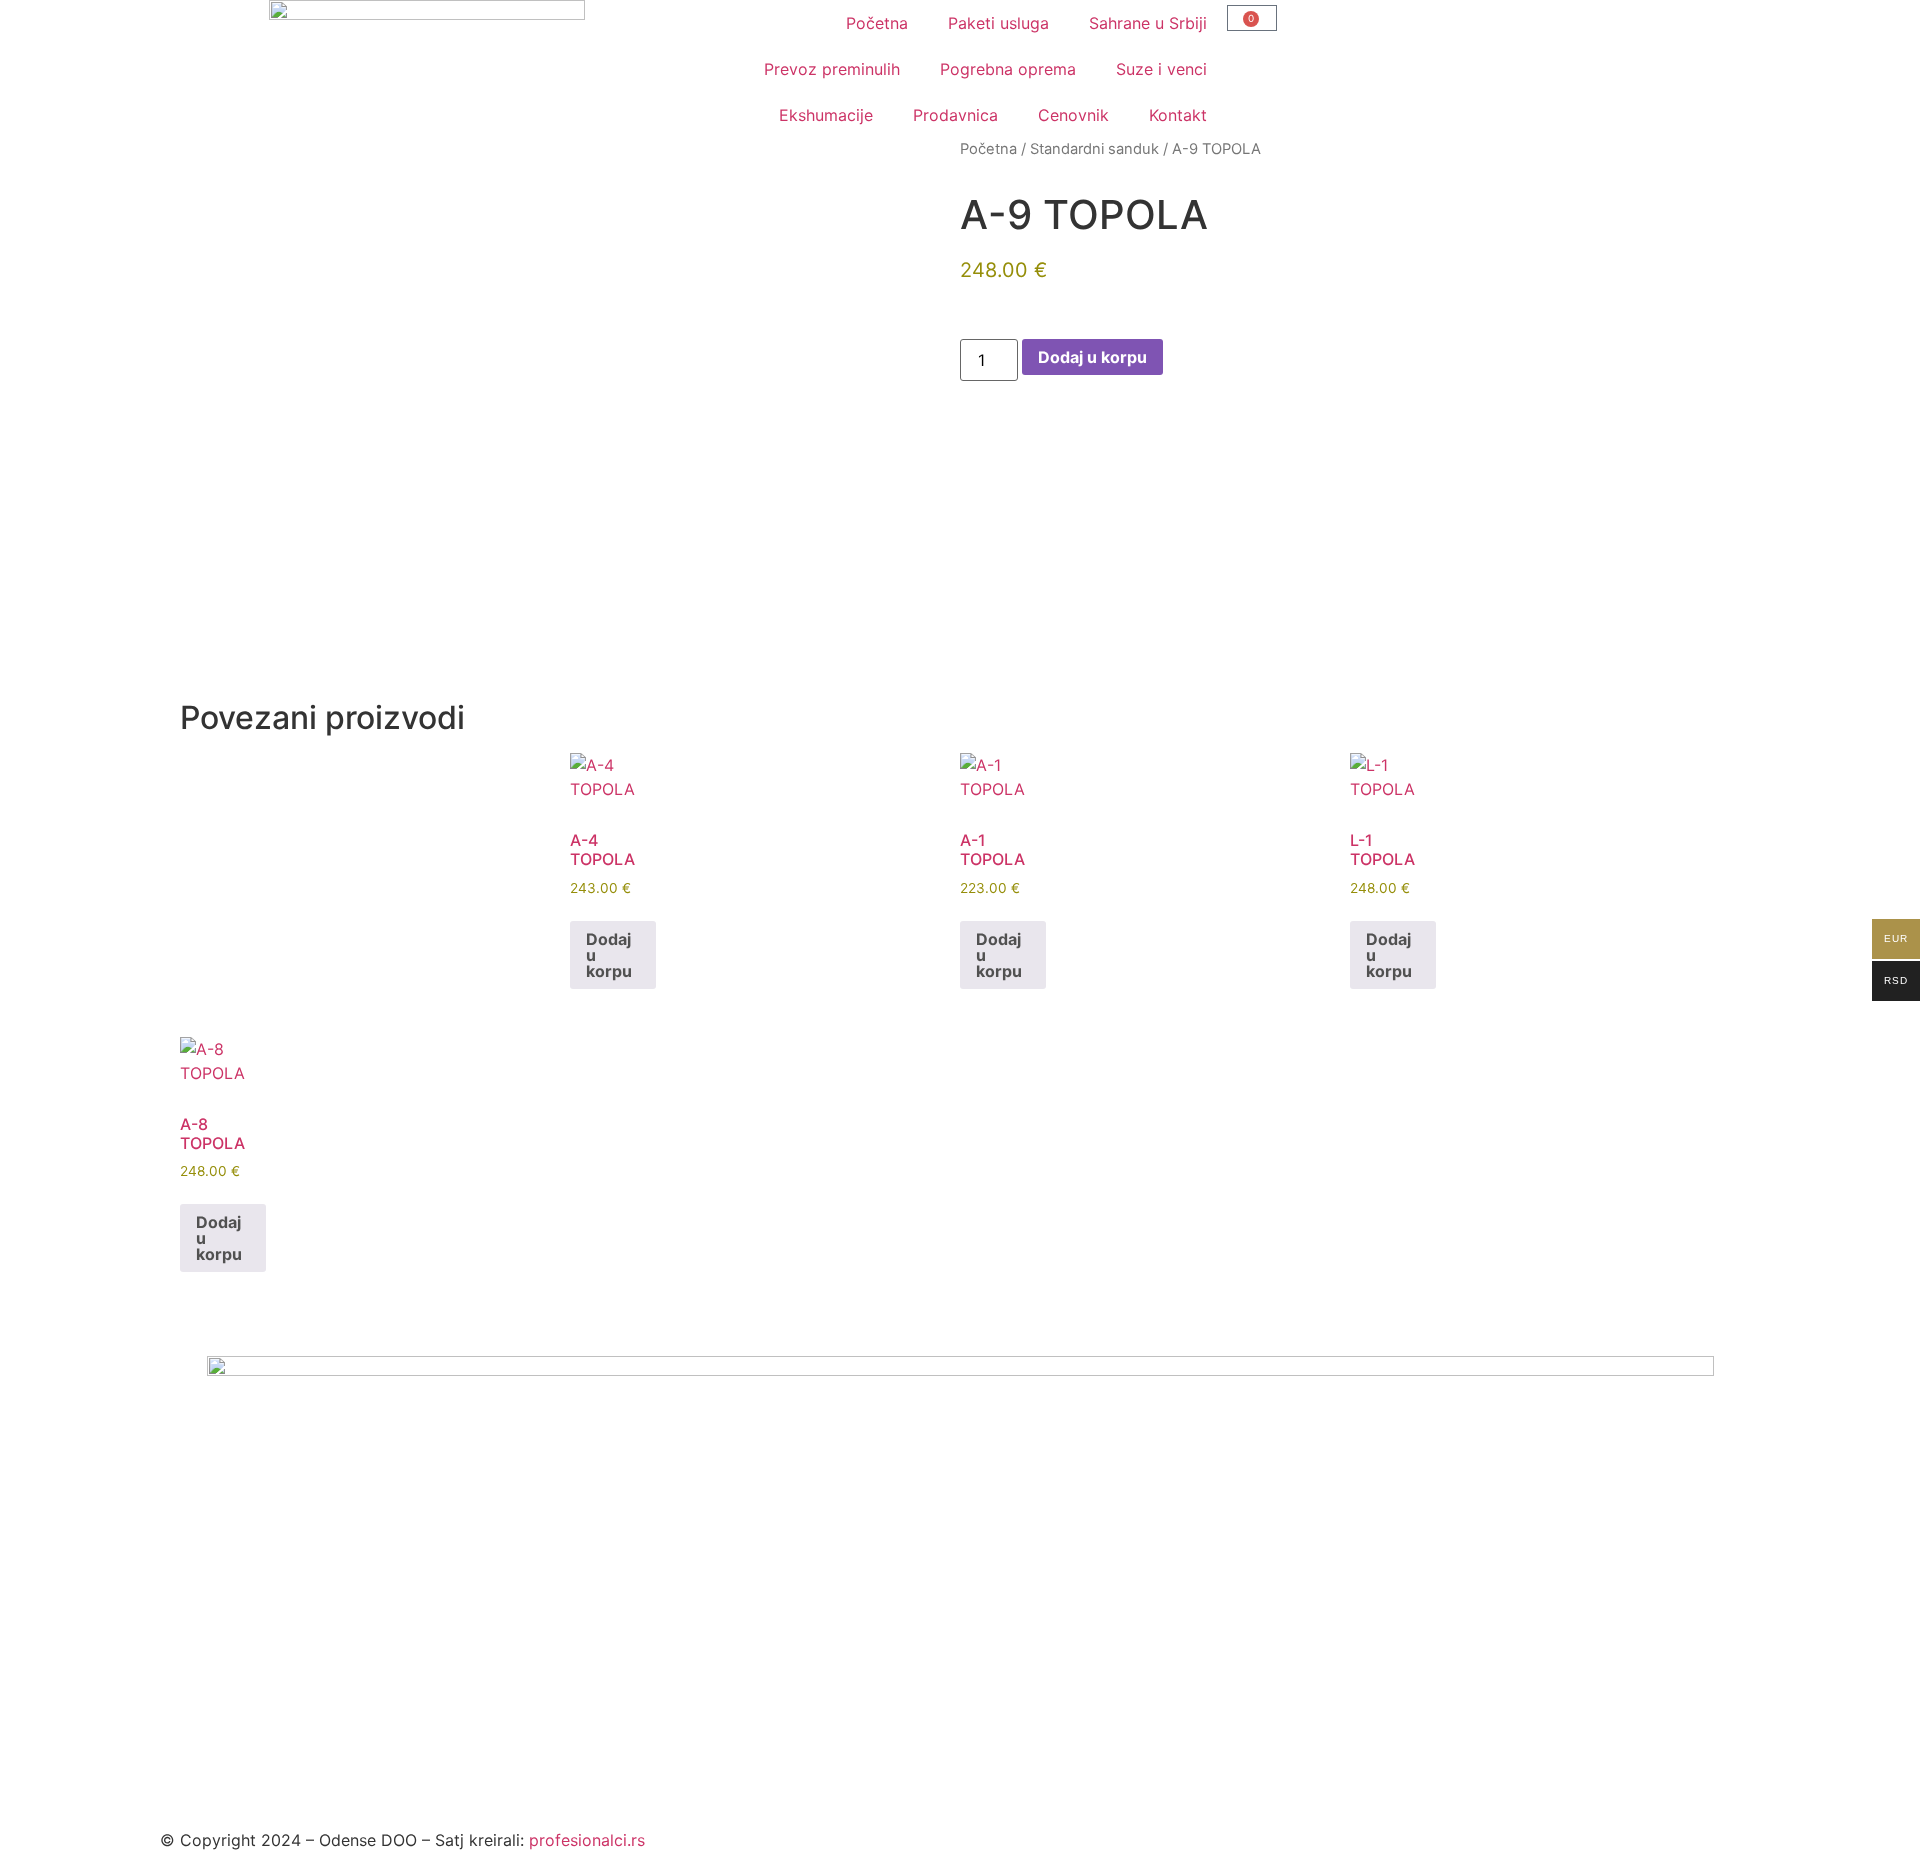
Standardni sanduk (1094, 149)
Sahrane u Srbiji (1148, 23)
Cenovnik (1073, 115)
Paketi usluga (998, 23)
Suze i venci (1161, 69)
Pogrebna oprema (1008, 69)
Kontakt (1178, 115)
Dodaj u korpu (1092, 357)
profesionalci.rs (587, 1840)
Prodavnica (955, 115)
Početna (877, 23)
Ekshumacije (826, 115)
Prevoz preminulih (832, 69)
